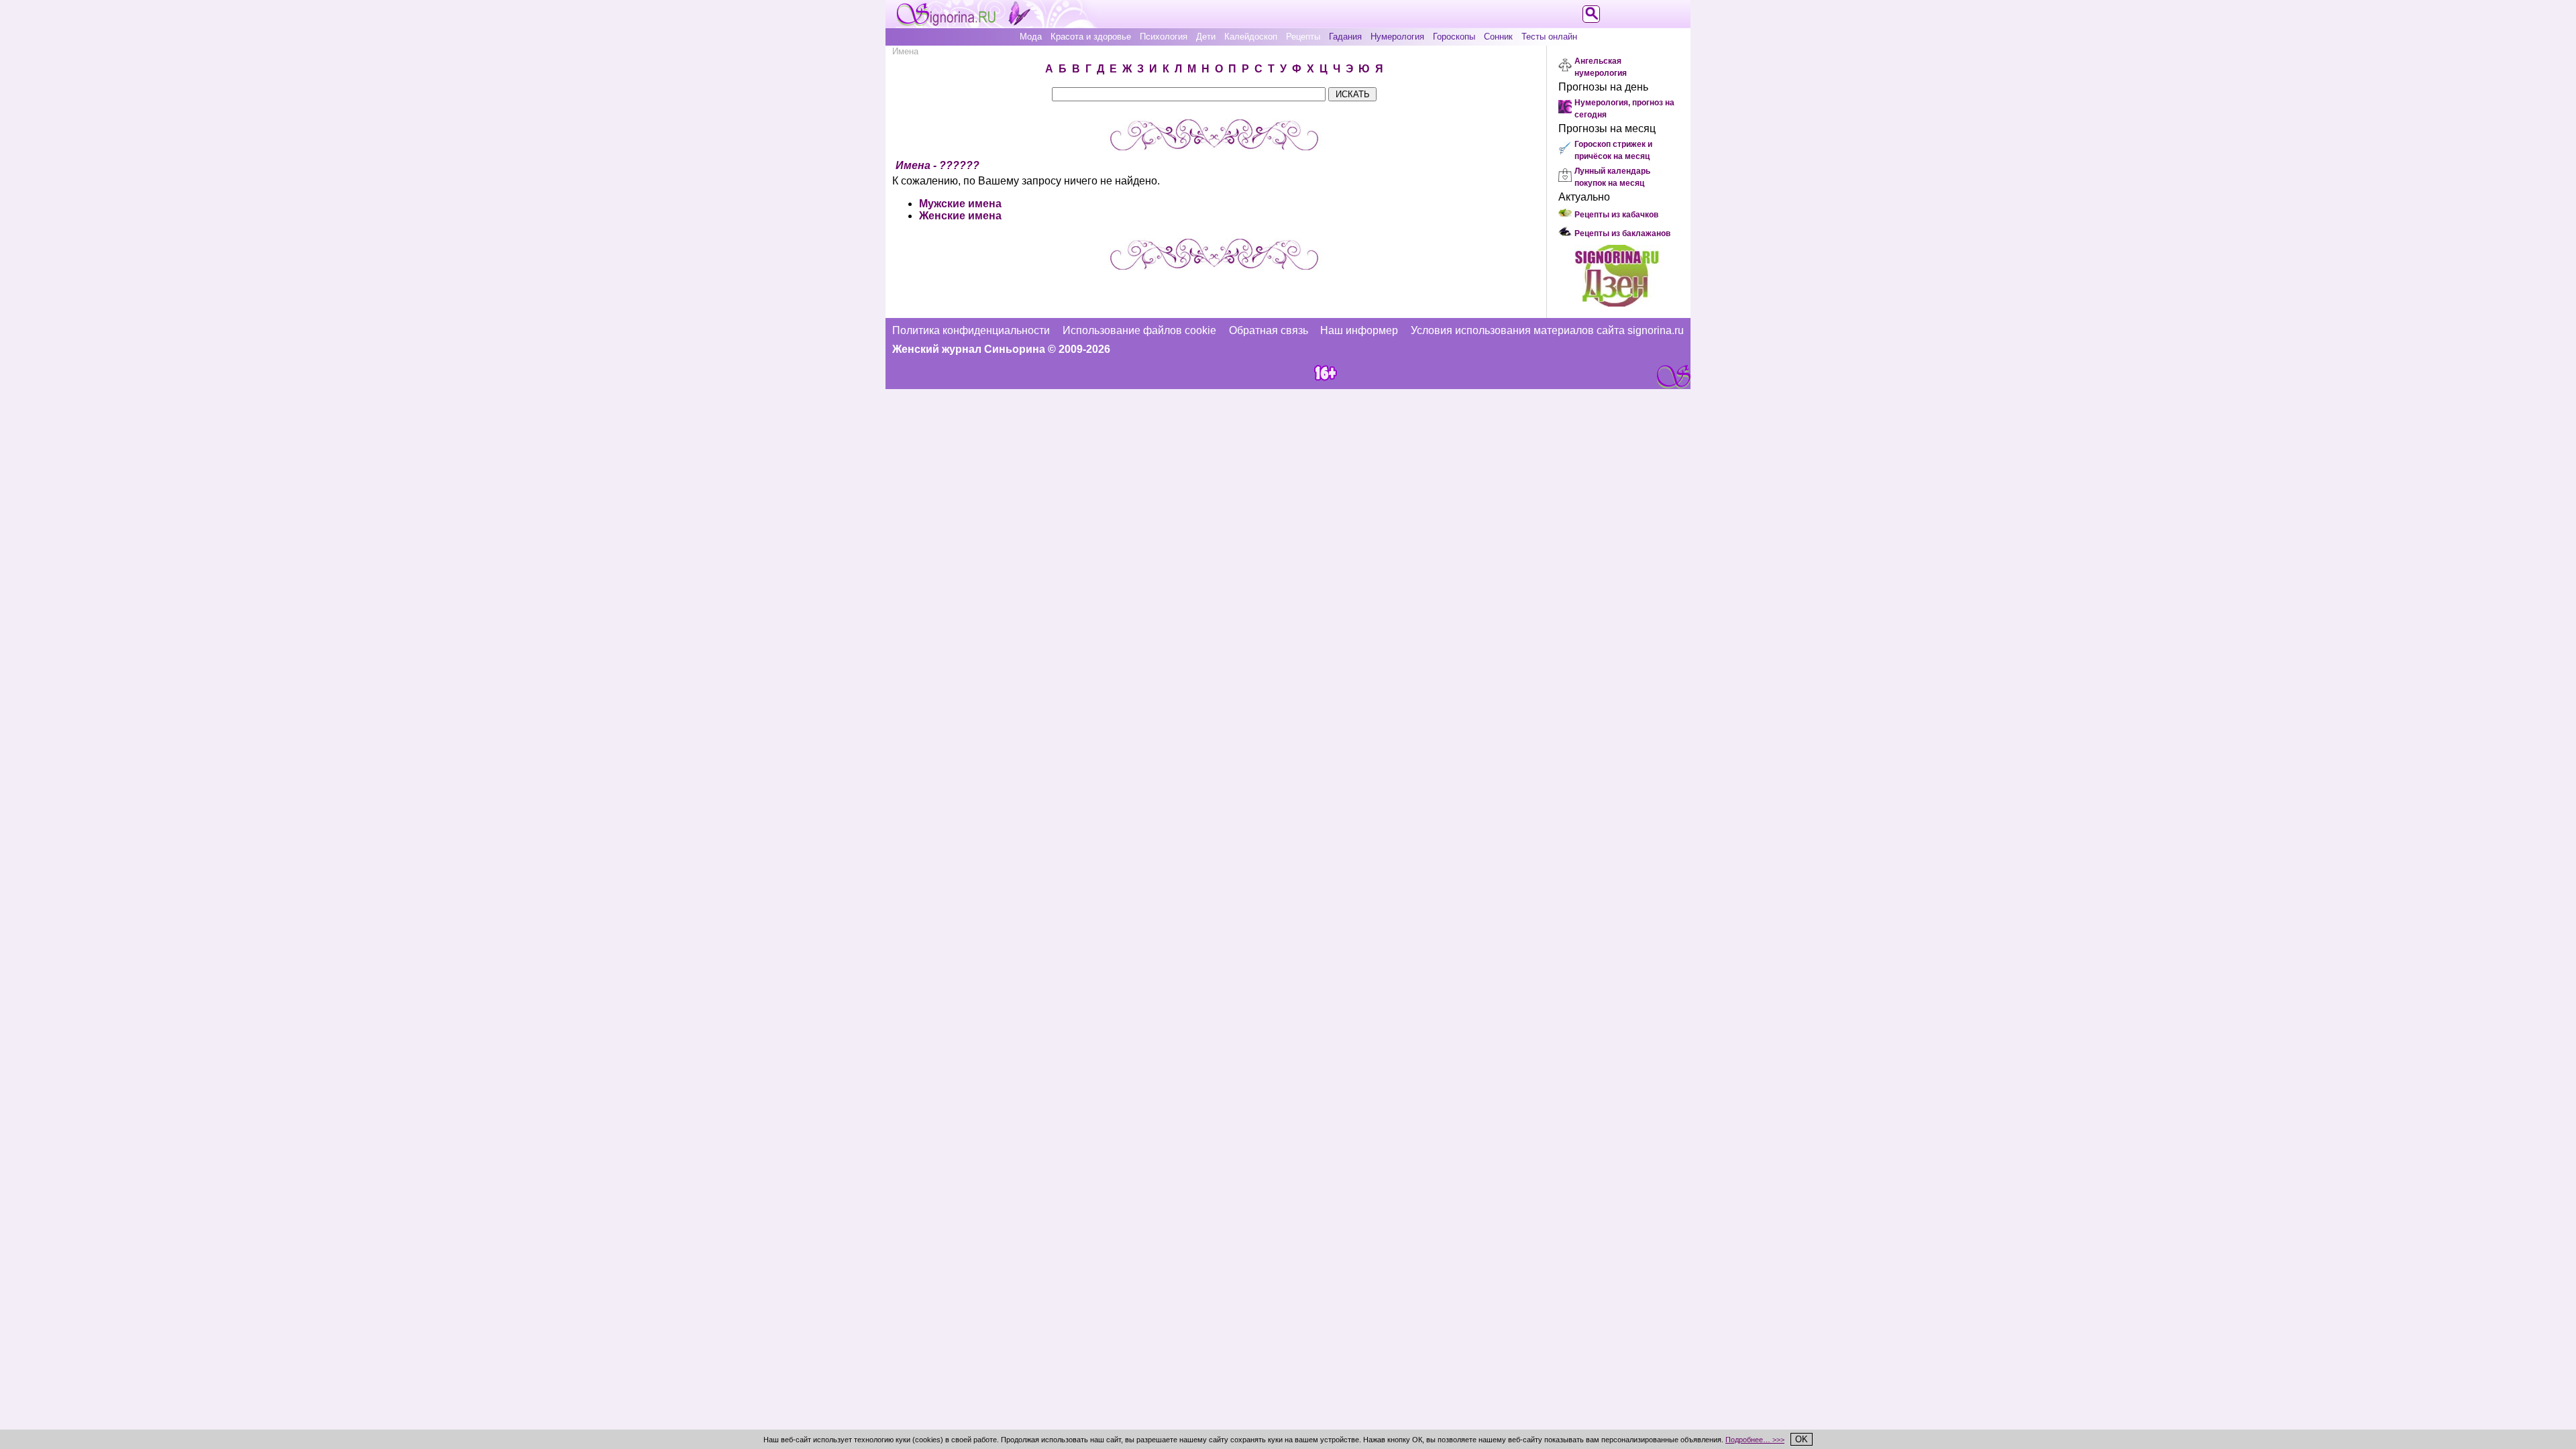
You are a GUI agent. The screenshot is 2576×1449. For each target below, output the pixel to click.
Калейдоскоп (1251, 37)
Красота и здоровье (1091, 37)
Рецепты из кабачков (1616, 215)
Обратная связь (1269, 330)
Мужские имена (960, 204)
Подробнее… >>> (1755, 1440)
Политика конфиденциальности (971, 330)
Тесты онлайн (1549, 37)
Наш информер (1359, 330)
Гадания (1345, 37)
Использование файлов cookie (1139, 330)
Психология (1164, 37)
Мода (1031, 37)
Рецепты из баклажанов (1622, 233)
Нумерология (1397, 37)
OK (1802, 1439)
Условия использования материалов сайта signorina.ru (1547, 330)
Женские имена (960, 216)
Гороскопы (1454, 37)
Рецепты (1303, 37)
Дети (1206, 37)
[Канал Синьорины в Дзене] (1617, 303)
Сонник (1498, 37)
